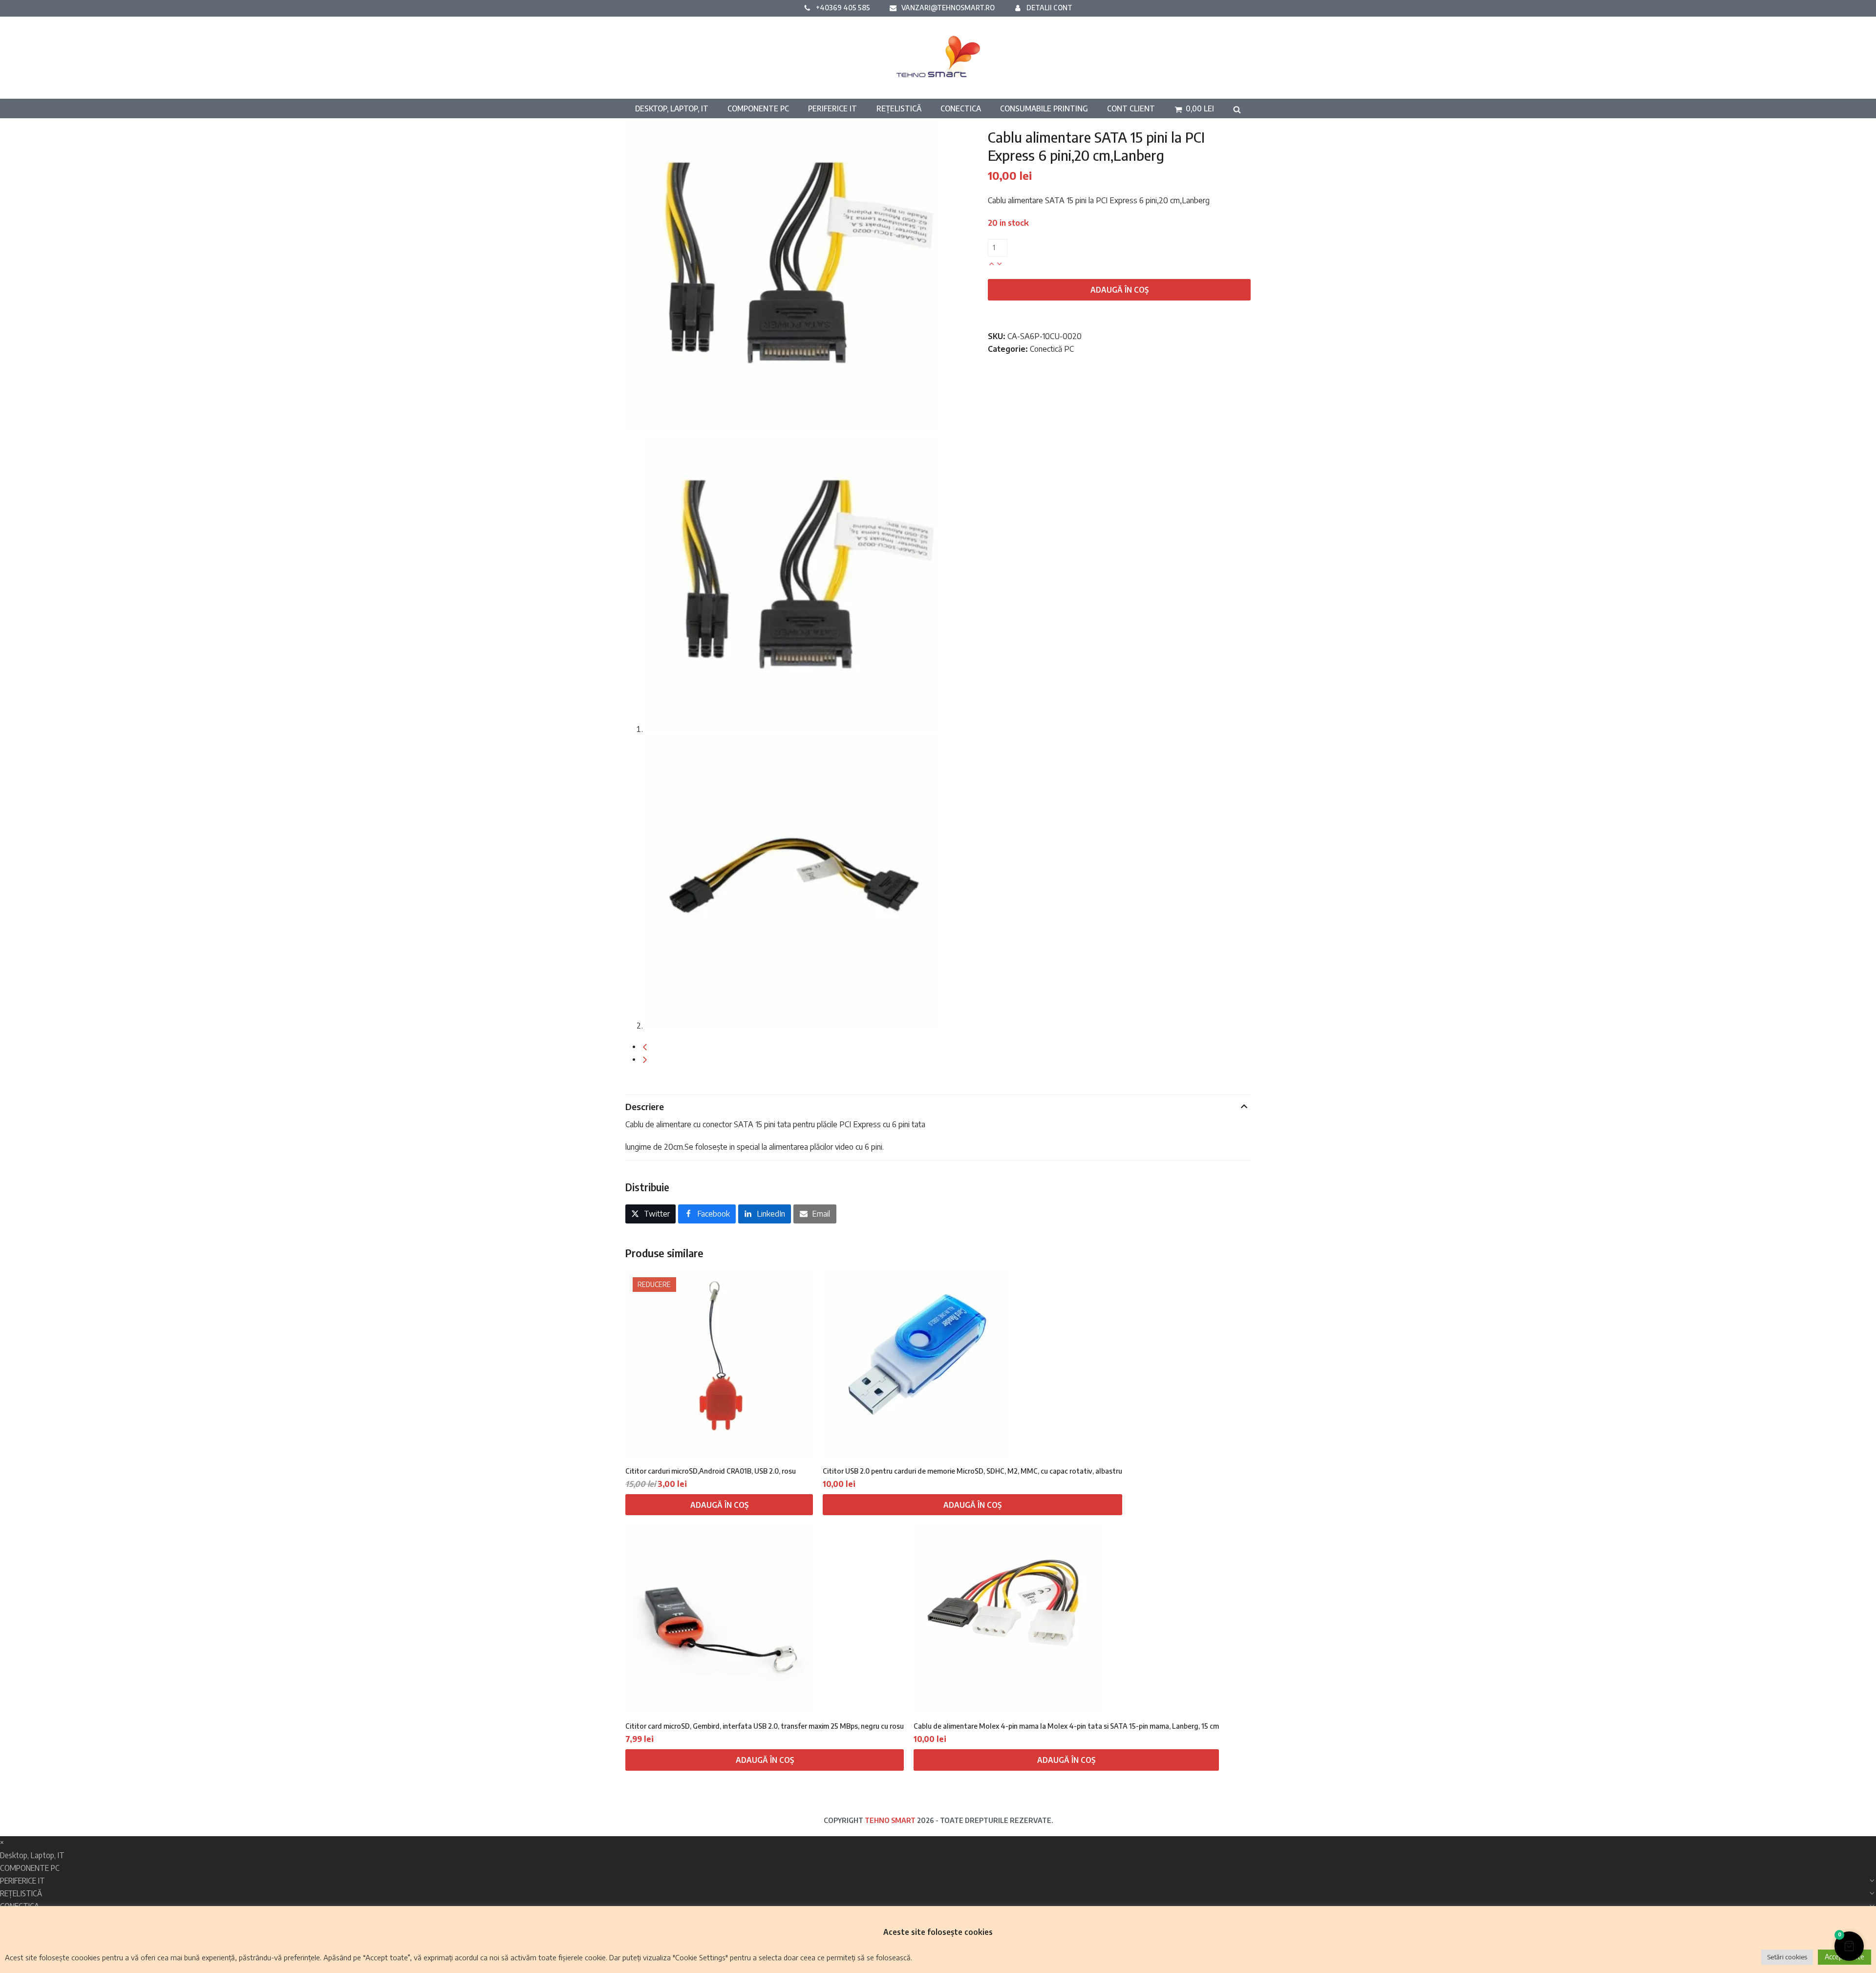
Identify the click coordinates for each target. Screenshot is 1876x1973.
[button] (1194, 108)
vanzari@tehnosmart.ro (948, 7)
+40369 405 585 (843, 7)
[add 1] (992, 263)
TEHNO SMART (890, 1820)
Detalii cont (1049, 7)
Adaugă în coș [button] (719, 1505)
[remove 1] (1000, 263)
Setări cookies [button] (1787, 1957)
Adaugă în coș (1119, 290)
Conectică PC (1052, 349)
